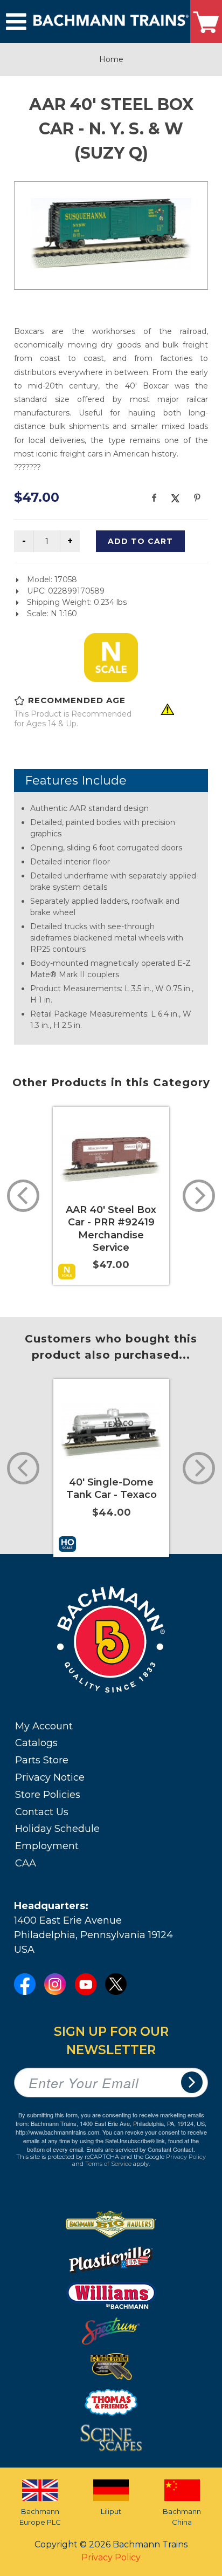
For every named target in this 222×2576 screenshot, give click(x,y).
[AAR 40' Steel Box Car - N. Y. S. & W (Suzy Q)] (111, 234)
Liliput (111, 2511)
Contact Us (42, 1812)
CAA (26, 1863)
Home (111, 59)
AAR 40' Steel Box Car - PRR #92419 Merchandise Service (111, 1229)
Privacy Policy (186, 2157)
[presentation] (23, 1196)
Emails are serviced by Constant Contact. (141, 2149)
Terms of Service (108, 2164)
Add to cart (140, 541)
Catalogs (36, 1743)
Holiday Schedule (57, 1829)
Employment (47, 1846)
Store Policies (48, 1795)
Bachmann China (182, 2517)
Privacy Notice (50, 1777)
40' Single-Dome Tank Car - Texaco (112, 1488)
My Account (44, 1726)
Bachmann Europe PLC (40, 2517)
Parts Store (42, 1760)
